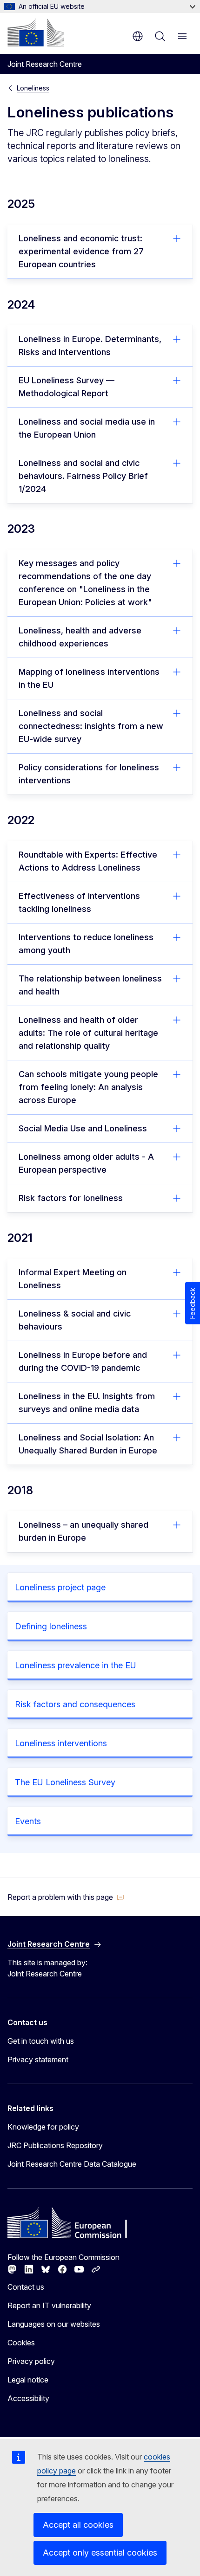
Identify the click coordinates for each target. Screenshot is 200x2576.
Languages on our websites (54, 2324)
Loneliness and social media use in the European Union (87, 428)
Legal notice (28, 2380)
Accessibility (28, 2398)
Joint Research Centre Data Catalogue (72, 2164)
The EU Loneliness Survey (65, 1782)
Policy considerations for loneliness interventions (89, 774)
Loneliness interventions (61, 1743)
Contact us (26, 2287)
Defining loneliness (51, 1626)
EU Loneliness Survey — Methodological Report (67, 387)
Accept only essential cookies (100, 2553)
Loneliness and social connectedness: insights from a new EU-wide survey (91, 726)
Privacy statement (38, 2060)
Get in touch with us (41, 2041)
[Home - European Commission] (36, 32)
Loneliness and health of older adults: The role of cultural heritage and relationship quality (88, 1033)
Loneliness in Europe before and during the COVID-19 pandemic (83, 1361)
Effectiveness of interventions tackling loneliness (79, 902)
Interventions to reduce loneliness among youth (86, 944)
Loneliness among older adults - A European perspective (86, 1163)
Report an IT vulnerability (49, 2305)
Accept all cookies (78, 2525)
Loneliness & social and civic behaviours (75, 1320)
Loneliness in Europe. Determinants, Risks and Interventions (90, 345)
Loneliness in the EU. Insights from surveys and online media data (87, 1403)
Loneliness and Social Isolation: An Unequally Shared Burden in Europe (88, 1444)
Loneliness (33, 88)
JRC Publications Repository (55, 2145)
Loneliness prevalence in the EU (76, 1665)
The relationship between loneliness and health (90, 985)
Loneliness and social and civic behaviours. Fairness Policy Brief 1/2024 (83, 476)
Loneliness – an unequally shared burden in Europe (83, 1531)
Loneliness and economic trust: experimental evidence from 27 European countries (81, 251)
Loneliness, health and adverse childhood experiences (80, 637)
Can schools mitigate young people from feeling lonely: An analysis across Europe (88, 1087)
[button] (66, 1897)
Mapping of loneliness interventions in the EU (89, 678)
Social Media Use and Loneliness (83, 1128)
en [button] (138, 36)
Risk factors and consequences (75, 1704)
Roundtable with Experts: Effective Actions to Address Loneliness (88, 861)
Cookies (21, 2343)
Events (28, 1821)
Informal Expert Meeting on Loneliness (73, 1279)
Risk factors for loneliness (71, 1198)
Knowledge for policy (43, 2127)
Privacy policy (31, 2361)
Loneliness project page (60, 1587)
